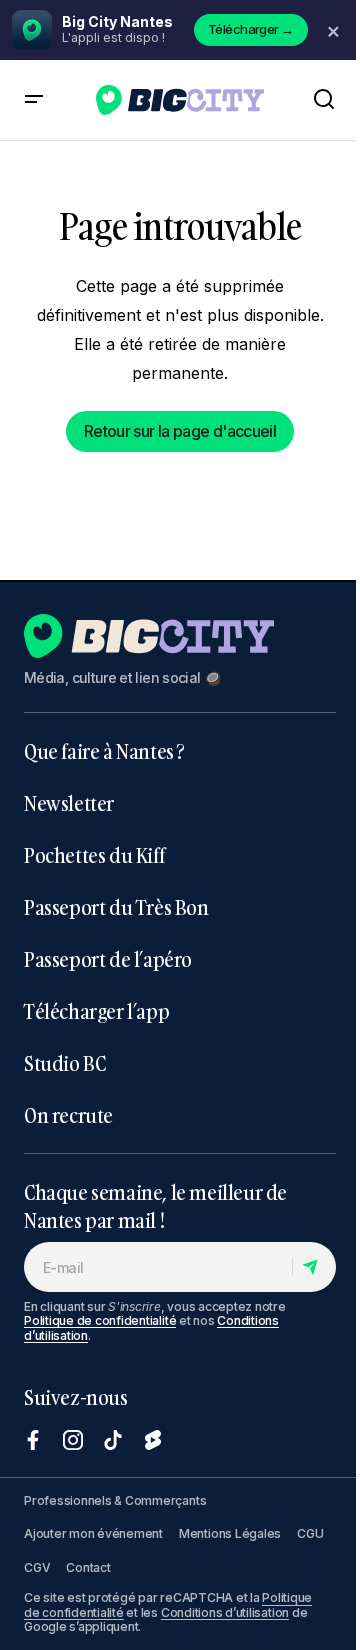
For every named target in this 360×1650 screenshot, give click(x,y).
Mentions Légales (230, 1533)
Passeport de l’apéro (108, 959)
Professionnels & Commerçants (115, 1500)
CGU (310, 1533)
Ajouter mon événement (93, 1533)
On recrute (68, 1115)
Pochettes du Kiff (94, 855)
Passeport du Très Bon (116, 907)
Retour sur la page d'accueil (180, 431)
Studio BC (64, 1063)
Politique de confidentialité (100, 1320)
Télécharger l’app (96, 1011)
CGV (37, 1567)
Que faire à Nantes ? (104, 751)
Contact (88, 1567)
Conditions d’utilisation (225, 1612)
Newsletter (69, 803)
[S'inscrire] (313, 1267)
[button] (34, 100)
